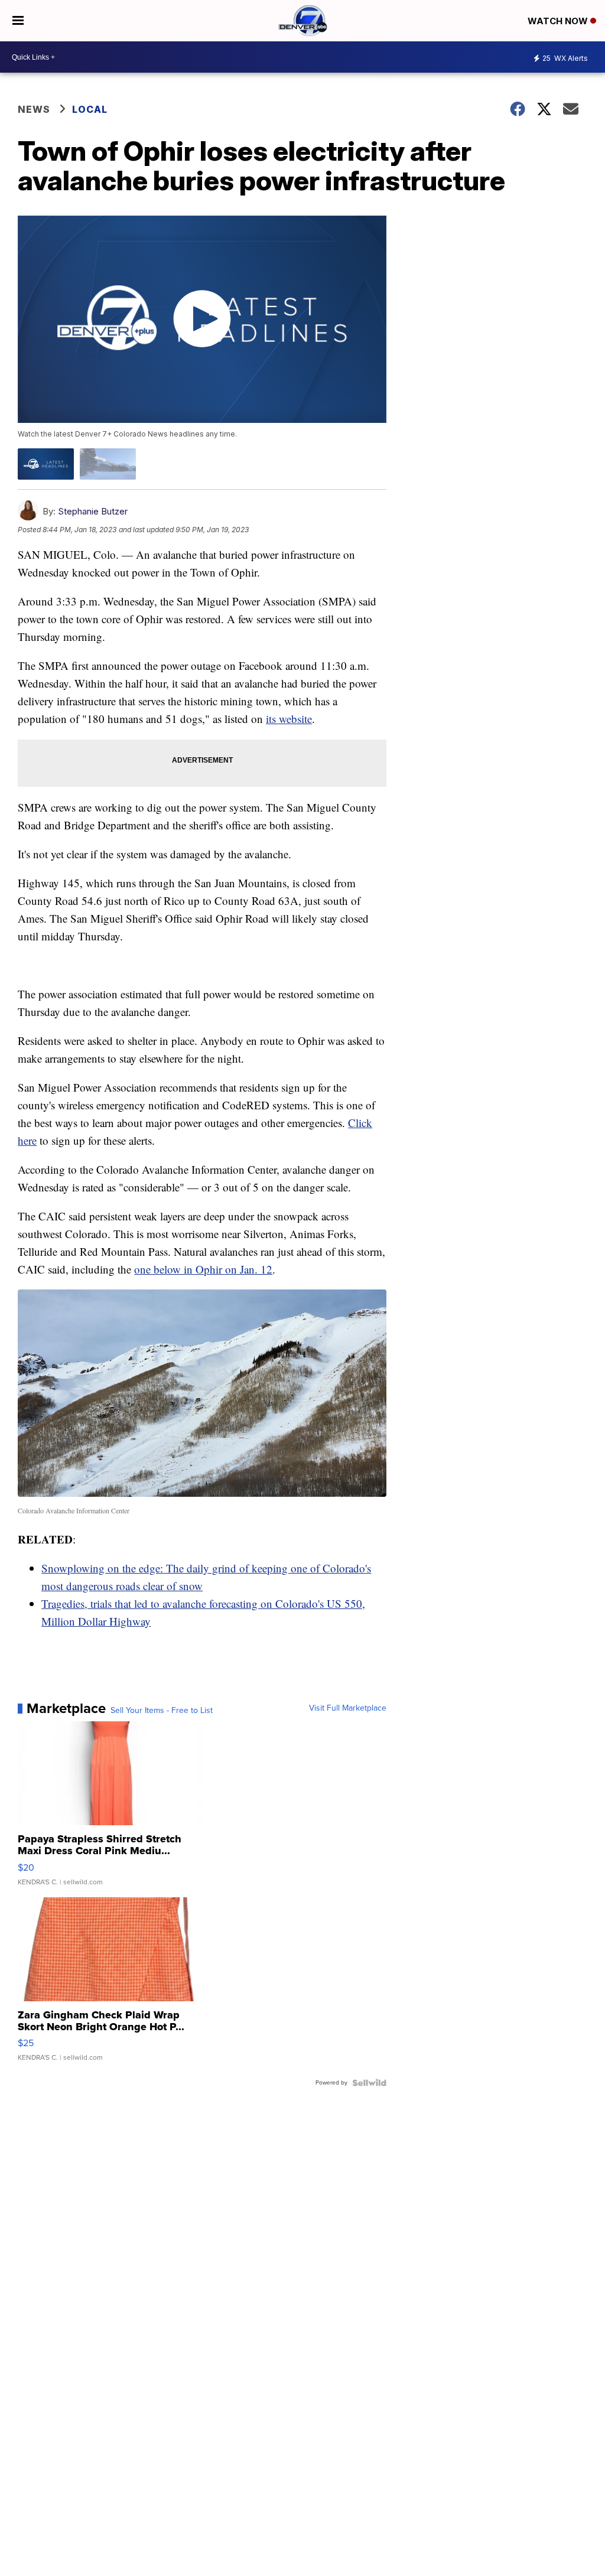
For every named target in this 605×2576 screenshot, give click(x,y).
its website (289, 719)
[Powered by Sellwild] (369, 2083)
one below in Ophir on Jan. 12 (203, 1269)
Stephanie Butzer (93, 511)
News (34, 109)
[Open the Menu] (18, 21)
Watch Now (559, 21)
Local (90, 109)
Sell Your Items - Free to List (162, 1711)
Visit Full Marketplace (348, 1708)
